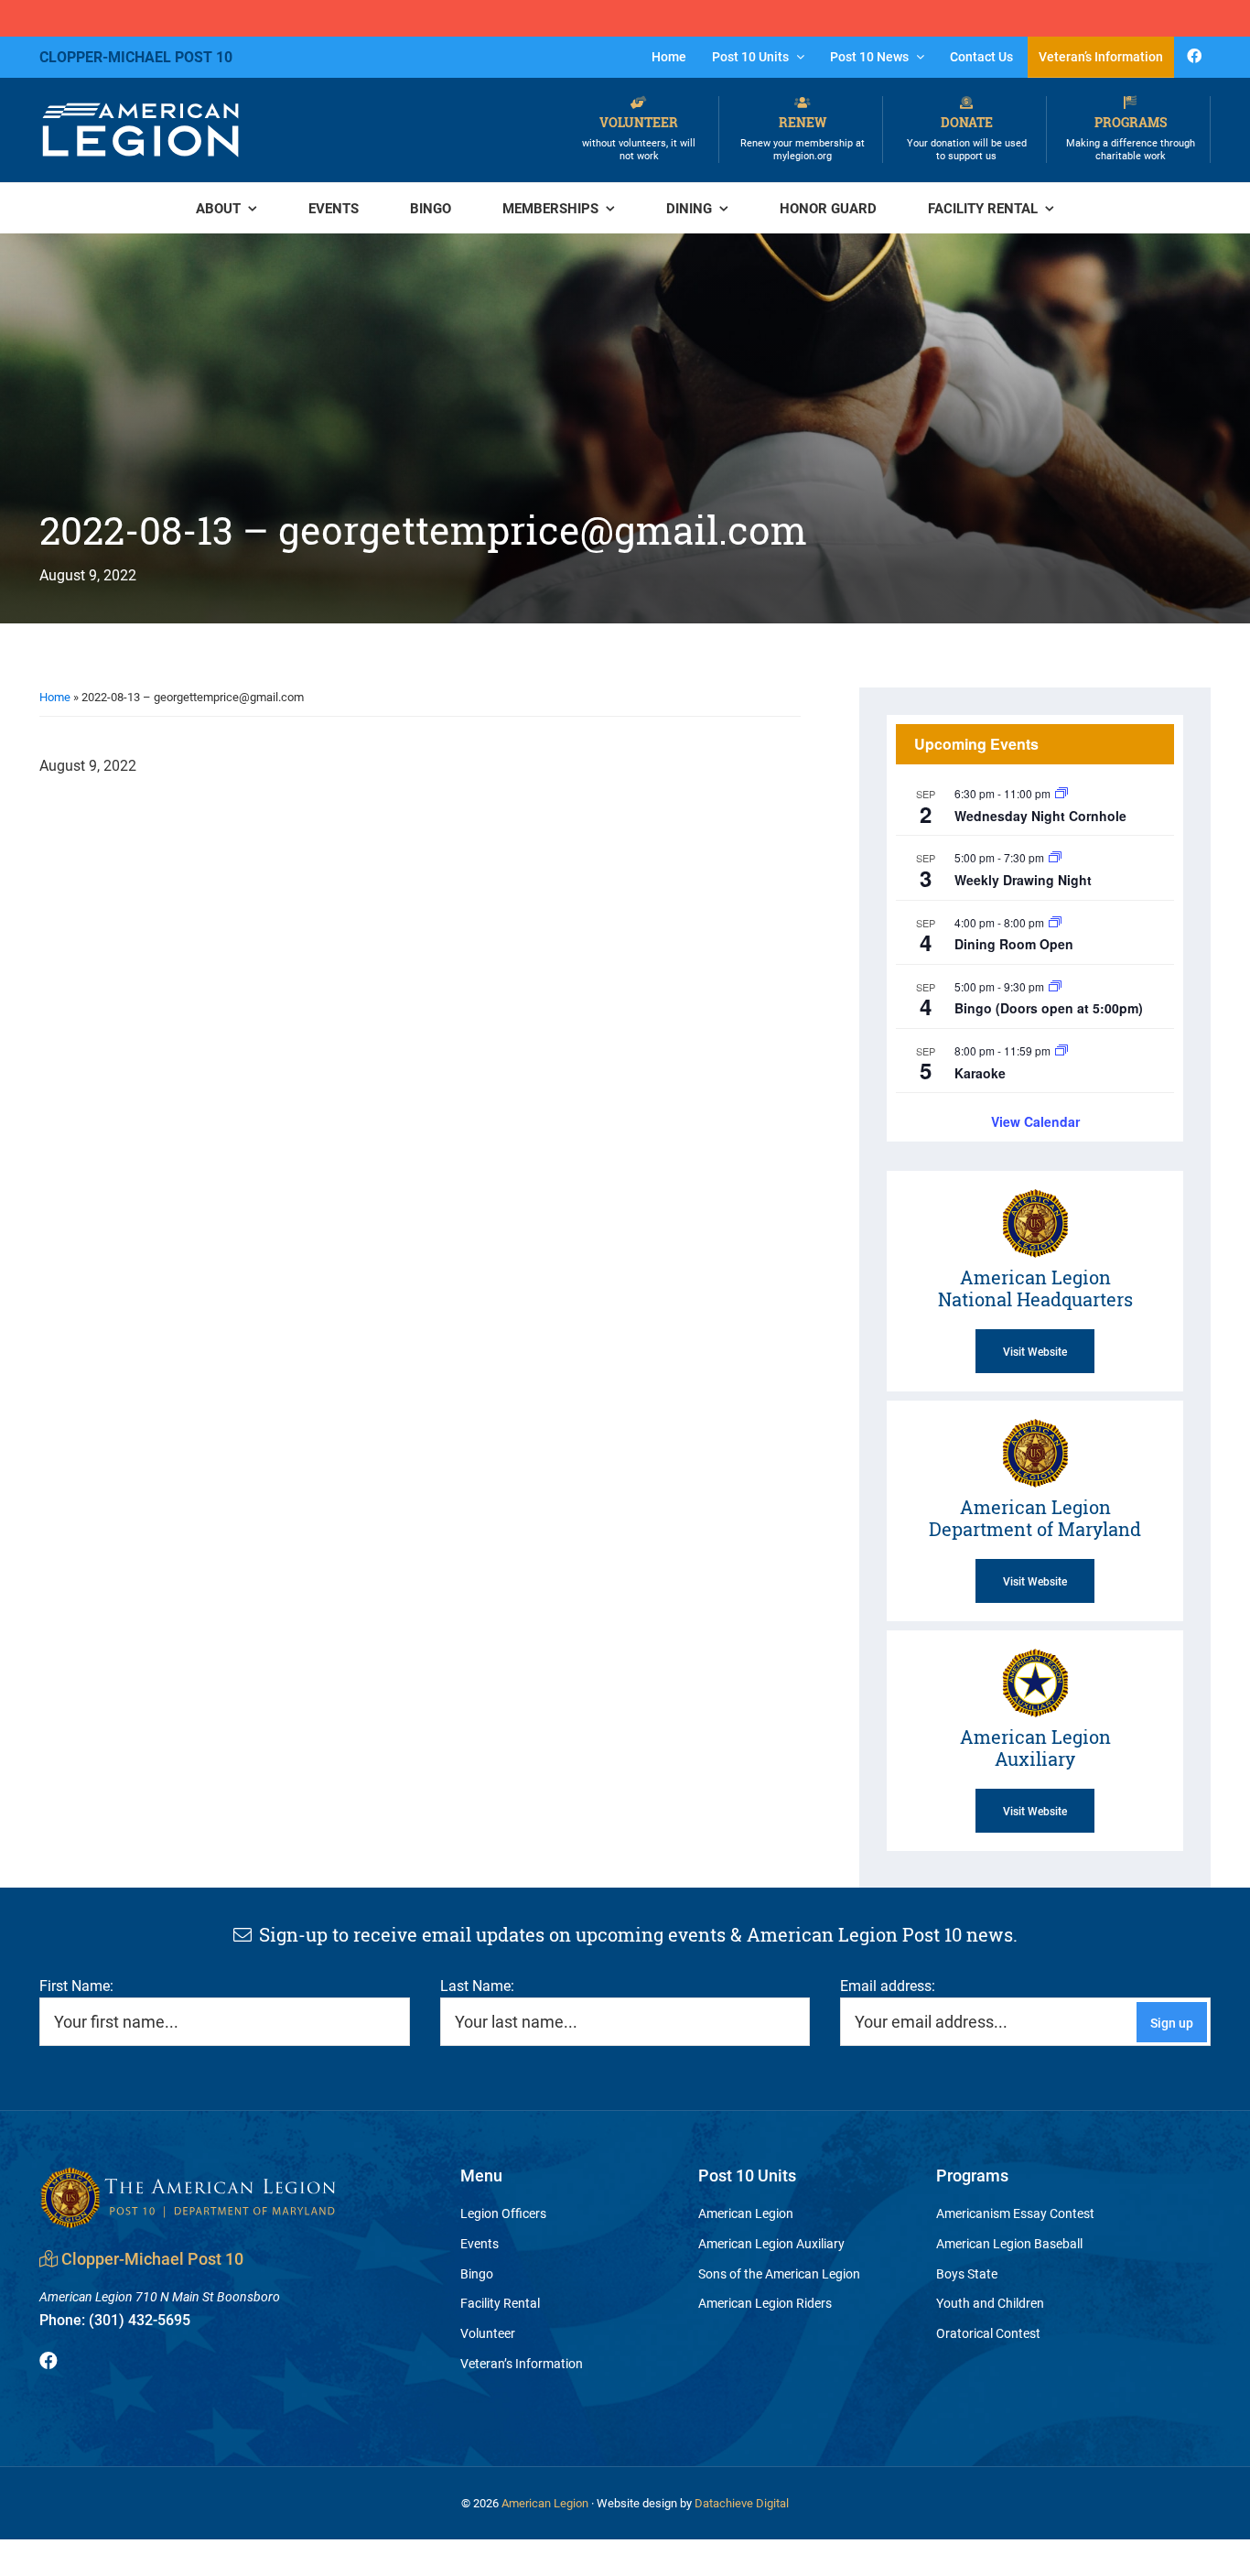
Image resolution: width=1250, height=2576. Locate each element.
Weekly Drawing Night (1023, 880)
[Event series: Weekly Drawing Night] (1055, 857)
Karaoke (980, 1073)
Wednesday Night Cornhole (1040, 816)
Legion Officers (503, 2213)
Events (480, 2243)
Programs (1131, 138)
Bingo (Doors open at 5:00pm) (1049, 1008)
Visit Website (1035, 1351)
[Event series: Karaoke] (1061, 1050)
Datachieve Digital (742, 2503)
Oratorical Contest (988, 2333)
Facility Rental (500, 2303)
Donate (967, 138)
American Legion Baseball (1009, 2243)
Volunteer (639, 138)
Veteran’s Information (522, 2363)
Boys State (967, 2273)
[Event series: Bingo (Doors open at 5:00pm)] (1055, 986)
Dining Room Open (1014, 944)
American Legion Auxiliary (771, 2243)
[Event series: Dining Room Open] (1055, 922)
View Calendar (1035, 1121)
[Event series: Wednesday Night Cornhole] (1061, 793)
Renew (803, 138)
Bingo (477, 2273)
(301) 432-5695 (115, 2319)
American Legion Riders (765, 2303)
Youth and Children (990, 2303)
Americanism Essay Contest (1015, 2213)
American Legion (746, 2213)
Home (55, 697)
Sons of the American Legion (779, 2273)
